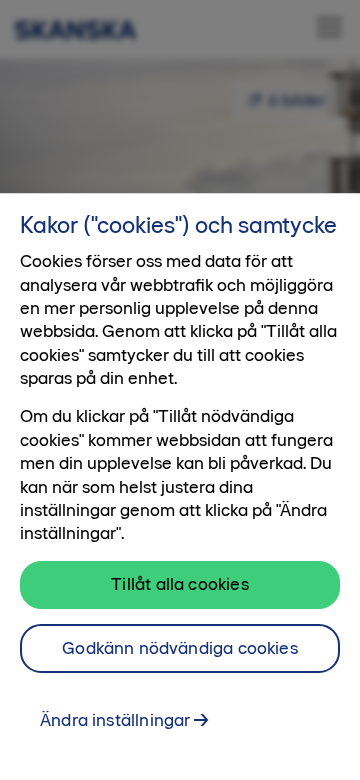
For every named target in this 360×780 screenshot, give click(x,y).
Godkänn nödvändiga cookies (180, 648)
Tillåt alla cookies (179, 584)
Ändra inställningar (115, 720)
